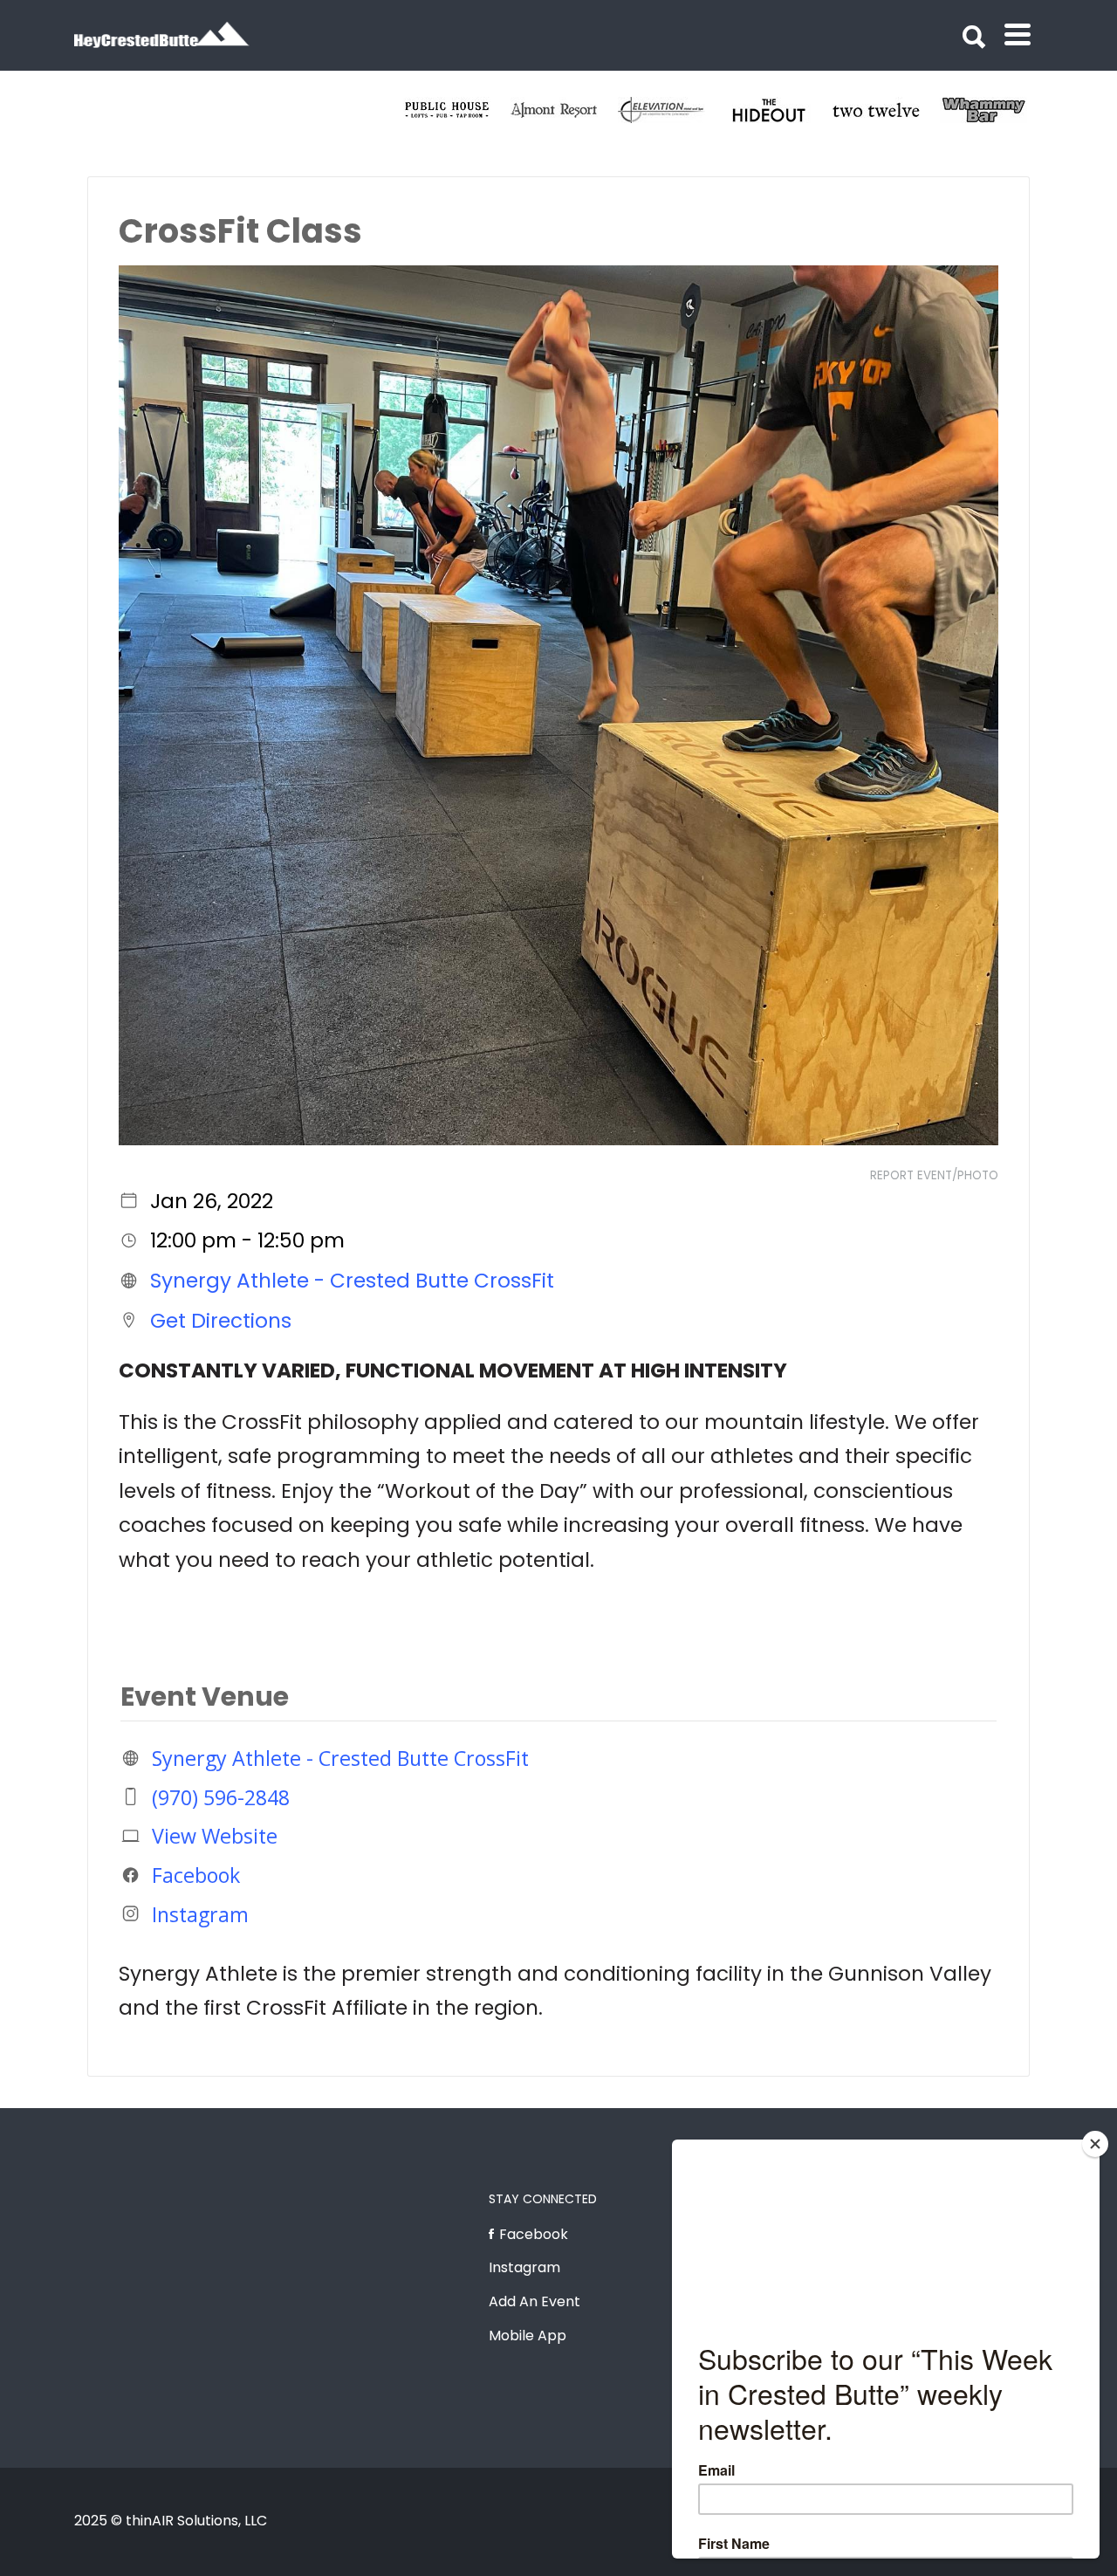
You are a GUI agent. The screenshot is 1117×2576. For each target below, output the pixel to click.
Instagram (200, 1913)
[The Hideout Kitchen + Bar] (994, 110)
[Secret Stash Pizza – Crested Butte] (457, 110)
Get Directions (221, 1320)
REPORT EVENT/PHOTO (934, 1175)
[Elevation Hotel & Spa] (886, 110)
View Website (215, 1836)
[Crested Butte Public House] (672, 110)
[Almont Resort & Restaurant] (779, 110)
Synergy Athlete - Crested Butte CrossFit (352, 1281)
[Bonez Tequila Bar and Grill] (564, 110)
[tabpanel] (457, 110)
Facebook (196, 1875)
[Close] (1095, 2144)
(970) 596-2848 (221, 1796)
